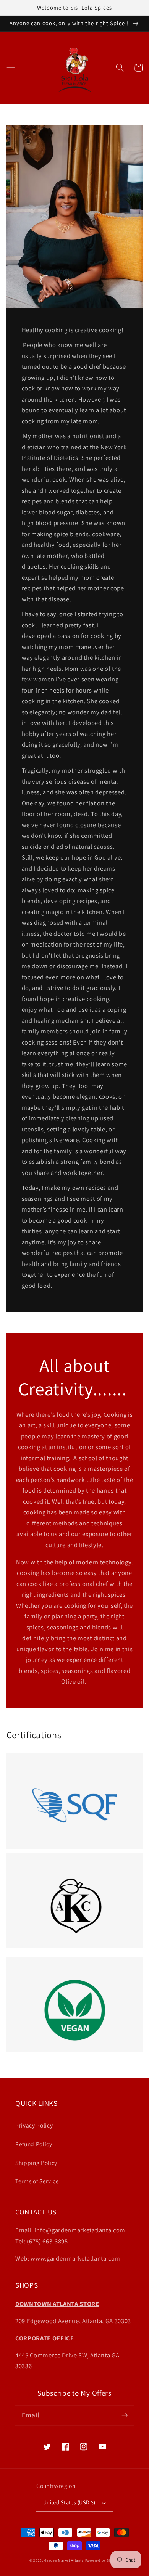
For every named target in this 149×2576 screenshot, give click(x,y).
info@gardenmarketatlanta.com (80, 2230)
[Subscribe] (125, 2415)
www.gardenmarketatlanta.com (75, 2258)
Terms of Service (37, 2181)
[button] (10, 67)
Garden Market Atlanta (64, 2560)
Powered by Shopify (103, 2560)
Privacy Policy (34, 2125)
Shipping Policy (36, 2163)
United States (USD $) (69, 2502)
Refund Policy (34, 2144)
